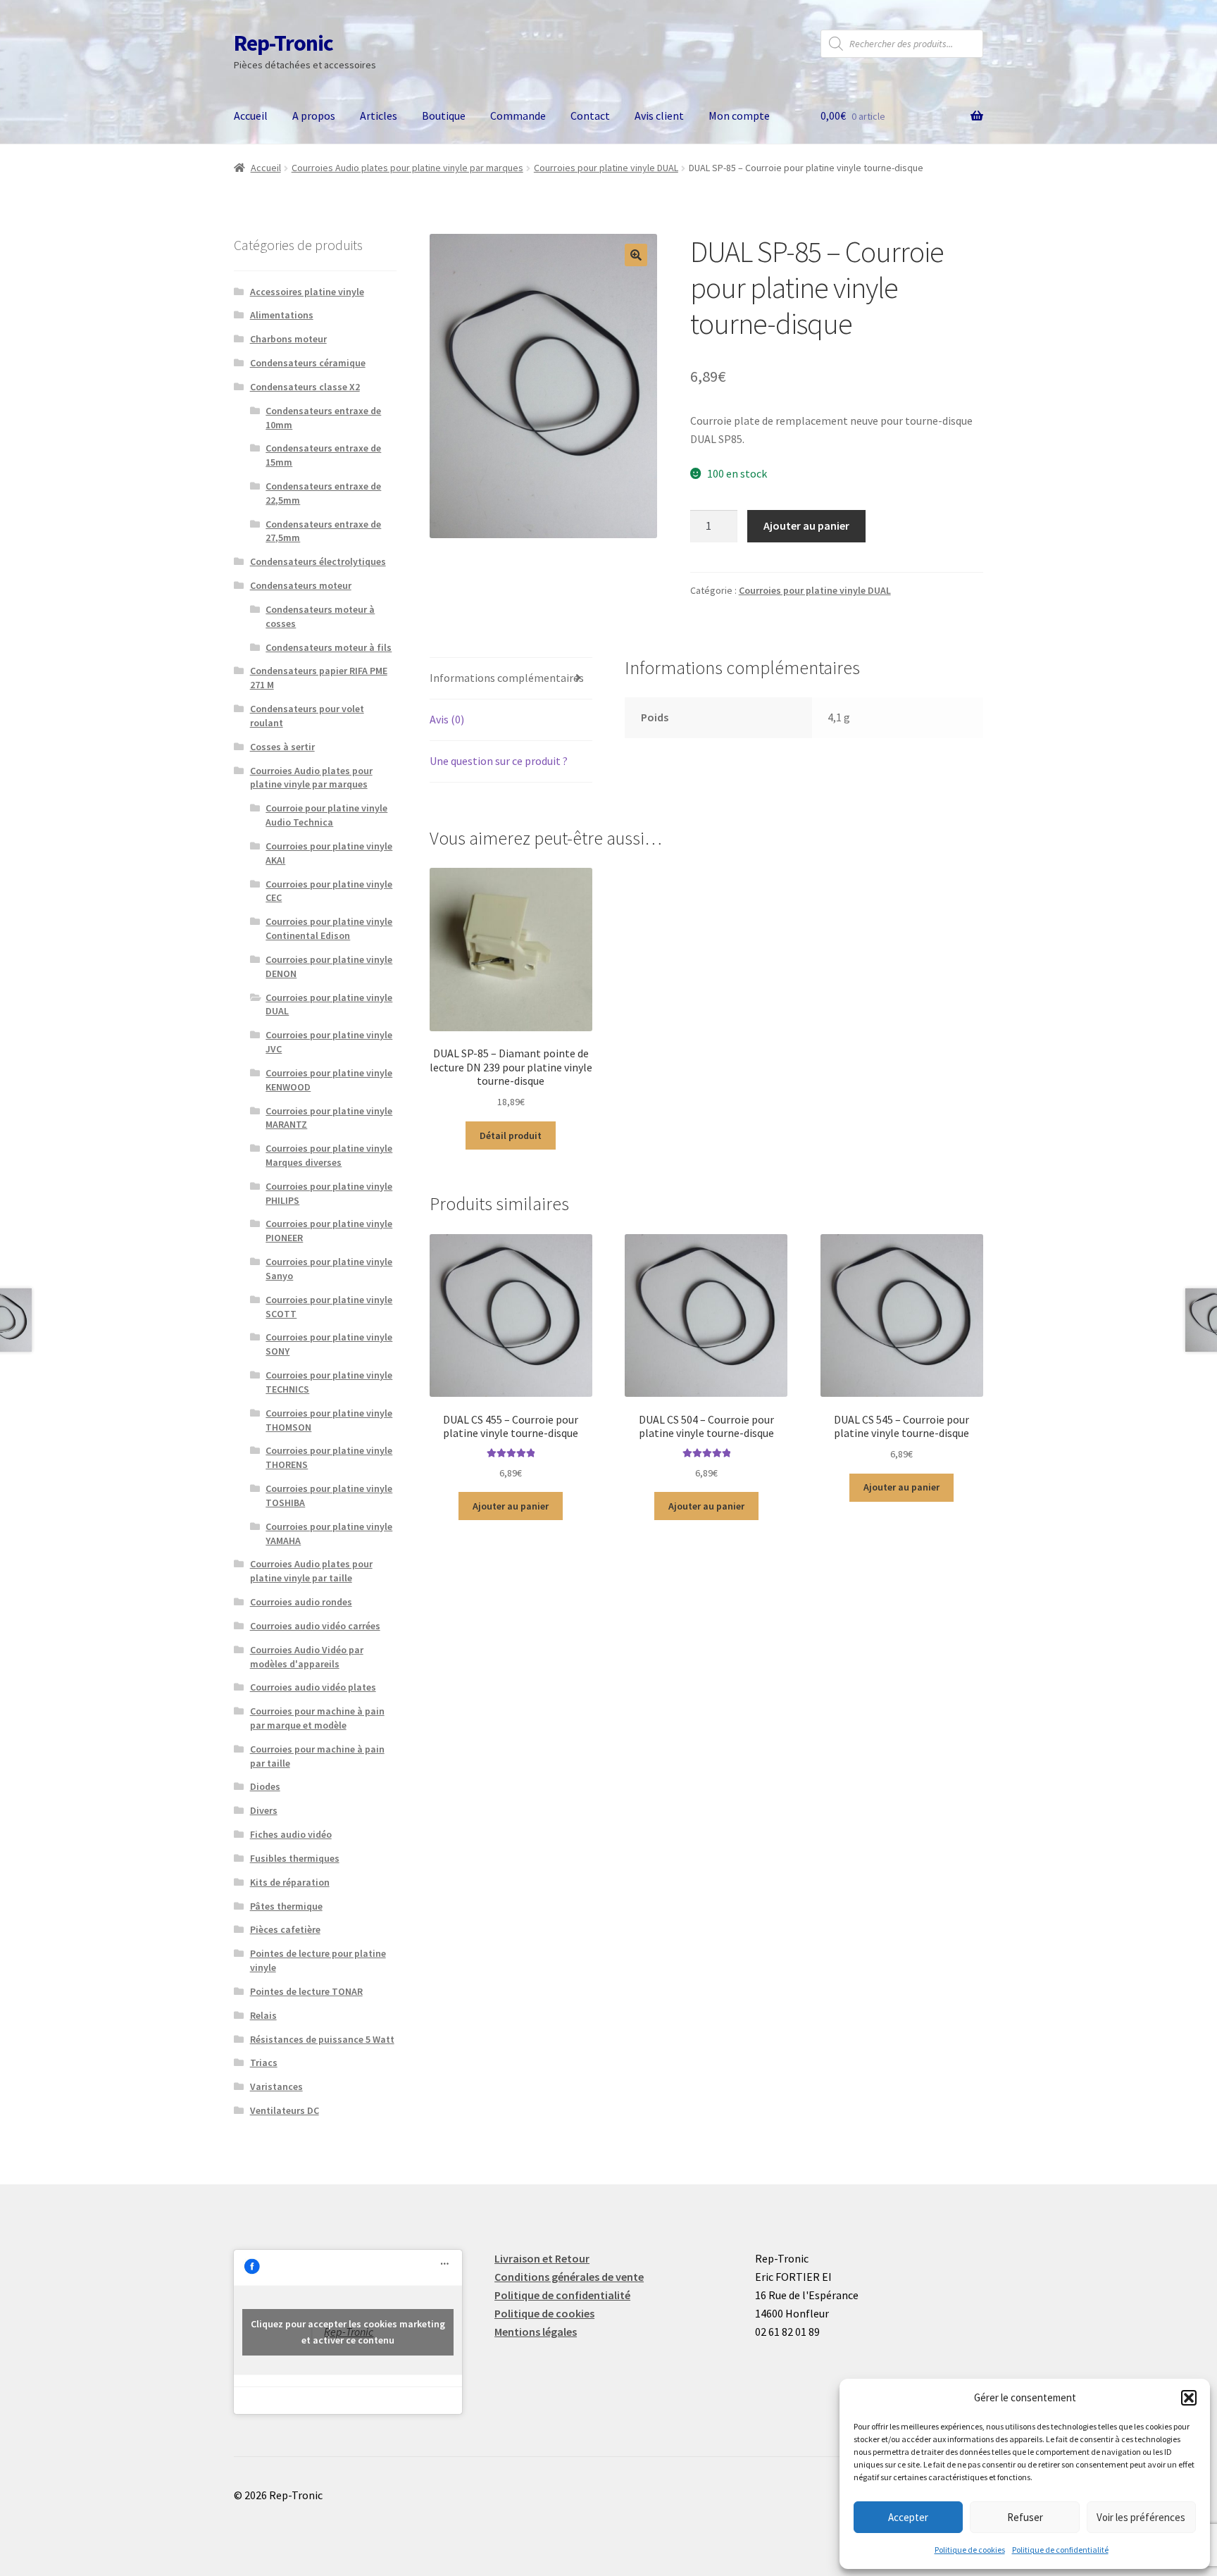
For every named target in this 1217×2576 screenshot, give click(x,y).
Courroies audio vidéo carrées (315, 1626)
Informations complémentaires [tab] (507, 678)
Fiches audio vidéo (291, 1834)
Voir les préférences (1141, 2517)
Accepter (908, 2517)
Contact (590, 116)
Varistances (276, 2086)
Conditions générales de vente (569, 2277)
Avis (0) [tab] (447, 719)
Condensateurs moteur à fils (329, 647)
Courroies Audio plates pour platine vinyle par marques (407, 168)
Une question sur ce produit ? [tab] (499, 761)
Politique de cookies (970, 2550)
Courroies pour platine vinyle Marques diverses (329, 1155)
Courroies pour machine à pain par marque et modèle (317, 1718)
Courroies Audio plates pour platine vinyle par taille (311, 1571)
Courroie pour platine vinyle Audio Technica (326, 815)
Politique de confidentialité (1060, 2550)
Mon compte (739, 116)
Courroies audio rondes (301, 1602)
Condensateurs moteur (301, 585)
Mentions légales (536, 2332)
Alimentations (282, 315)
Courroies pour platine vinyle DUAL (606, 168)
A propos (314, 116)
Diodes (265, 1786)
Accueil (251, 116)
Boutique (444, 116)
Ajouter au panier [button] (511, 1506)
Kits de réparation (290, 1882)
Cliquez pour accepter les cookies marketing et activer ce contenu (348, 2332)
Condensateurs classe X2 (305, 387)
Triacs (264, 2062)
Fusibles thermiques (295, 1858)
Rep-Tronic (283, 43)
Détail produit (511, 1135)
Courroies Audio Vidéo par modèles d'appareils (307, 1657)
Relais (263, 2015)
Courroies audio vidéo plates (313, 1687)
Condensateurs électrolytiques (318, 561)
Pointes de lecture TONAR (306, 1991)
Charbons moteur (288, 339)
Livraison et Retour (542, 2258)
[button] (1189, 2398)
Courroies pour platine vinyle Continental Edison (329, 928)
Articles (379, 116)
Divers (264, 1810)
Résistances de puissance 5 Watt (322, 2039)
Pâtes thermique (286, 1906)
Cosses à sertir (282, 747)
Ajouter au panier (806, 525)
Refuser (1025, 2517)
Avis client (659, 116)
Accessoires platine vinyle (307, 292)
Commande (518, 116)
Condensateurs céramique (308, 363)
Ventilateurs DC (285, 2110)
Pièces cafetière (285, 1929)
